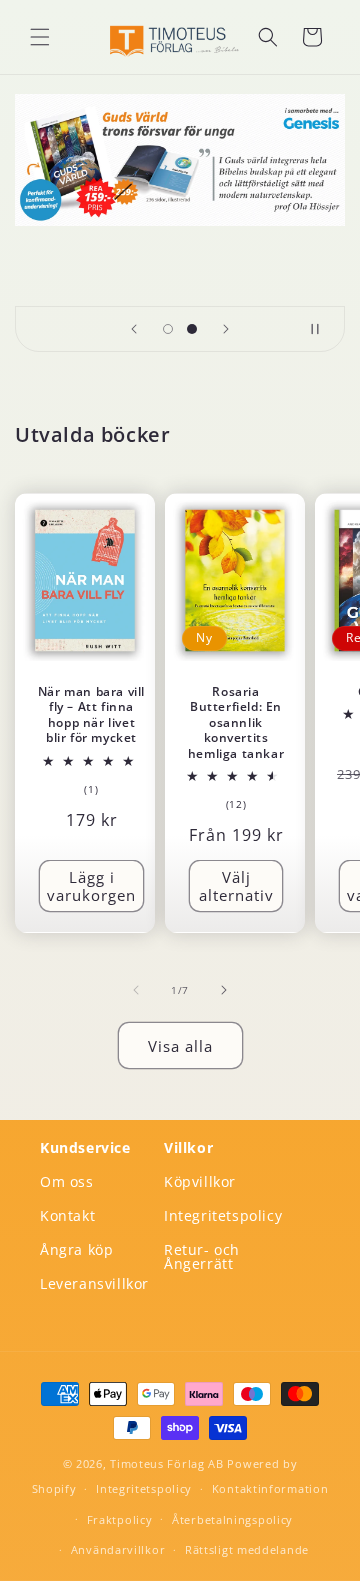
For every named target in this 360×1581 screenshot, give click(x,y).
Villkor (188, 1147)
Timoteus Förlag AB (167, 1463)
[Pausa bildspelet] (323, 329)
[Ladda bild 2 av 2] (192, 329)
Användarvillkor (118, 1549)
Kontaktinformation (270, 1488)
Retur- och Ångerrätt (202, 1256)
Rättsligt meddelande (247, 1549)
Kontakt (67, 1215)
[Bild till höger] (224, 990)
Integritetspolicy (223, 1215)
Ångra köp (76, 1249)
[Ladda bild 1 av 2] (168, 329)
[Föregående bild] (134, 329)
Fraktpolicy (120, 1519)
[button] (40, 37)
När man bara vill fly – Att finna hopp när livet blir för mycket (91, 714)
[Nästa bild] (226, 329)
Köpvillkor (200, 1181)
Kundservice (85, 1147)
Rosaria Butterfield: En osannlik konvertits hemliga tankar (236, 722)
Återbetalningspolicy (232, 1519)
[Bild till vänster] (136, 990)
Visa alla (180, 1046)
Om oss (67, 1181)
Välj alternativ (236, 886)
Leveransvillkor (94, 1283)
